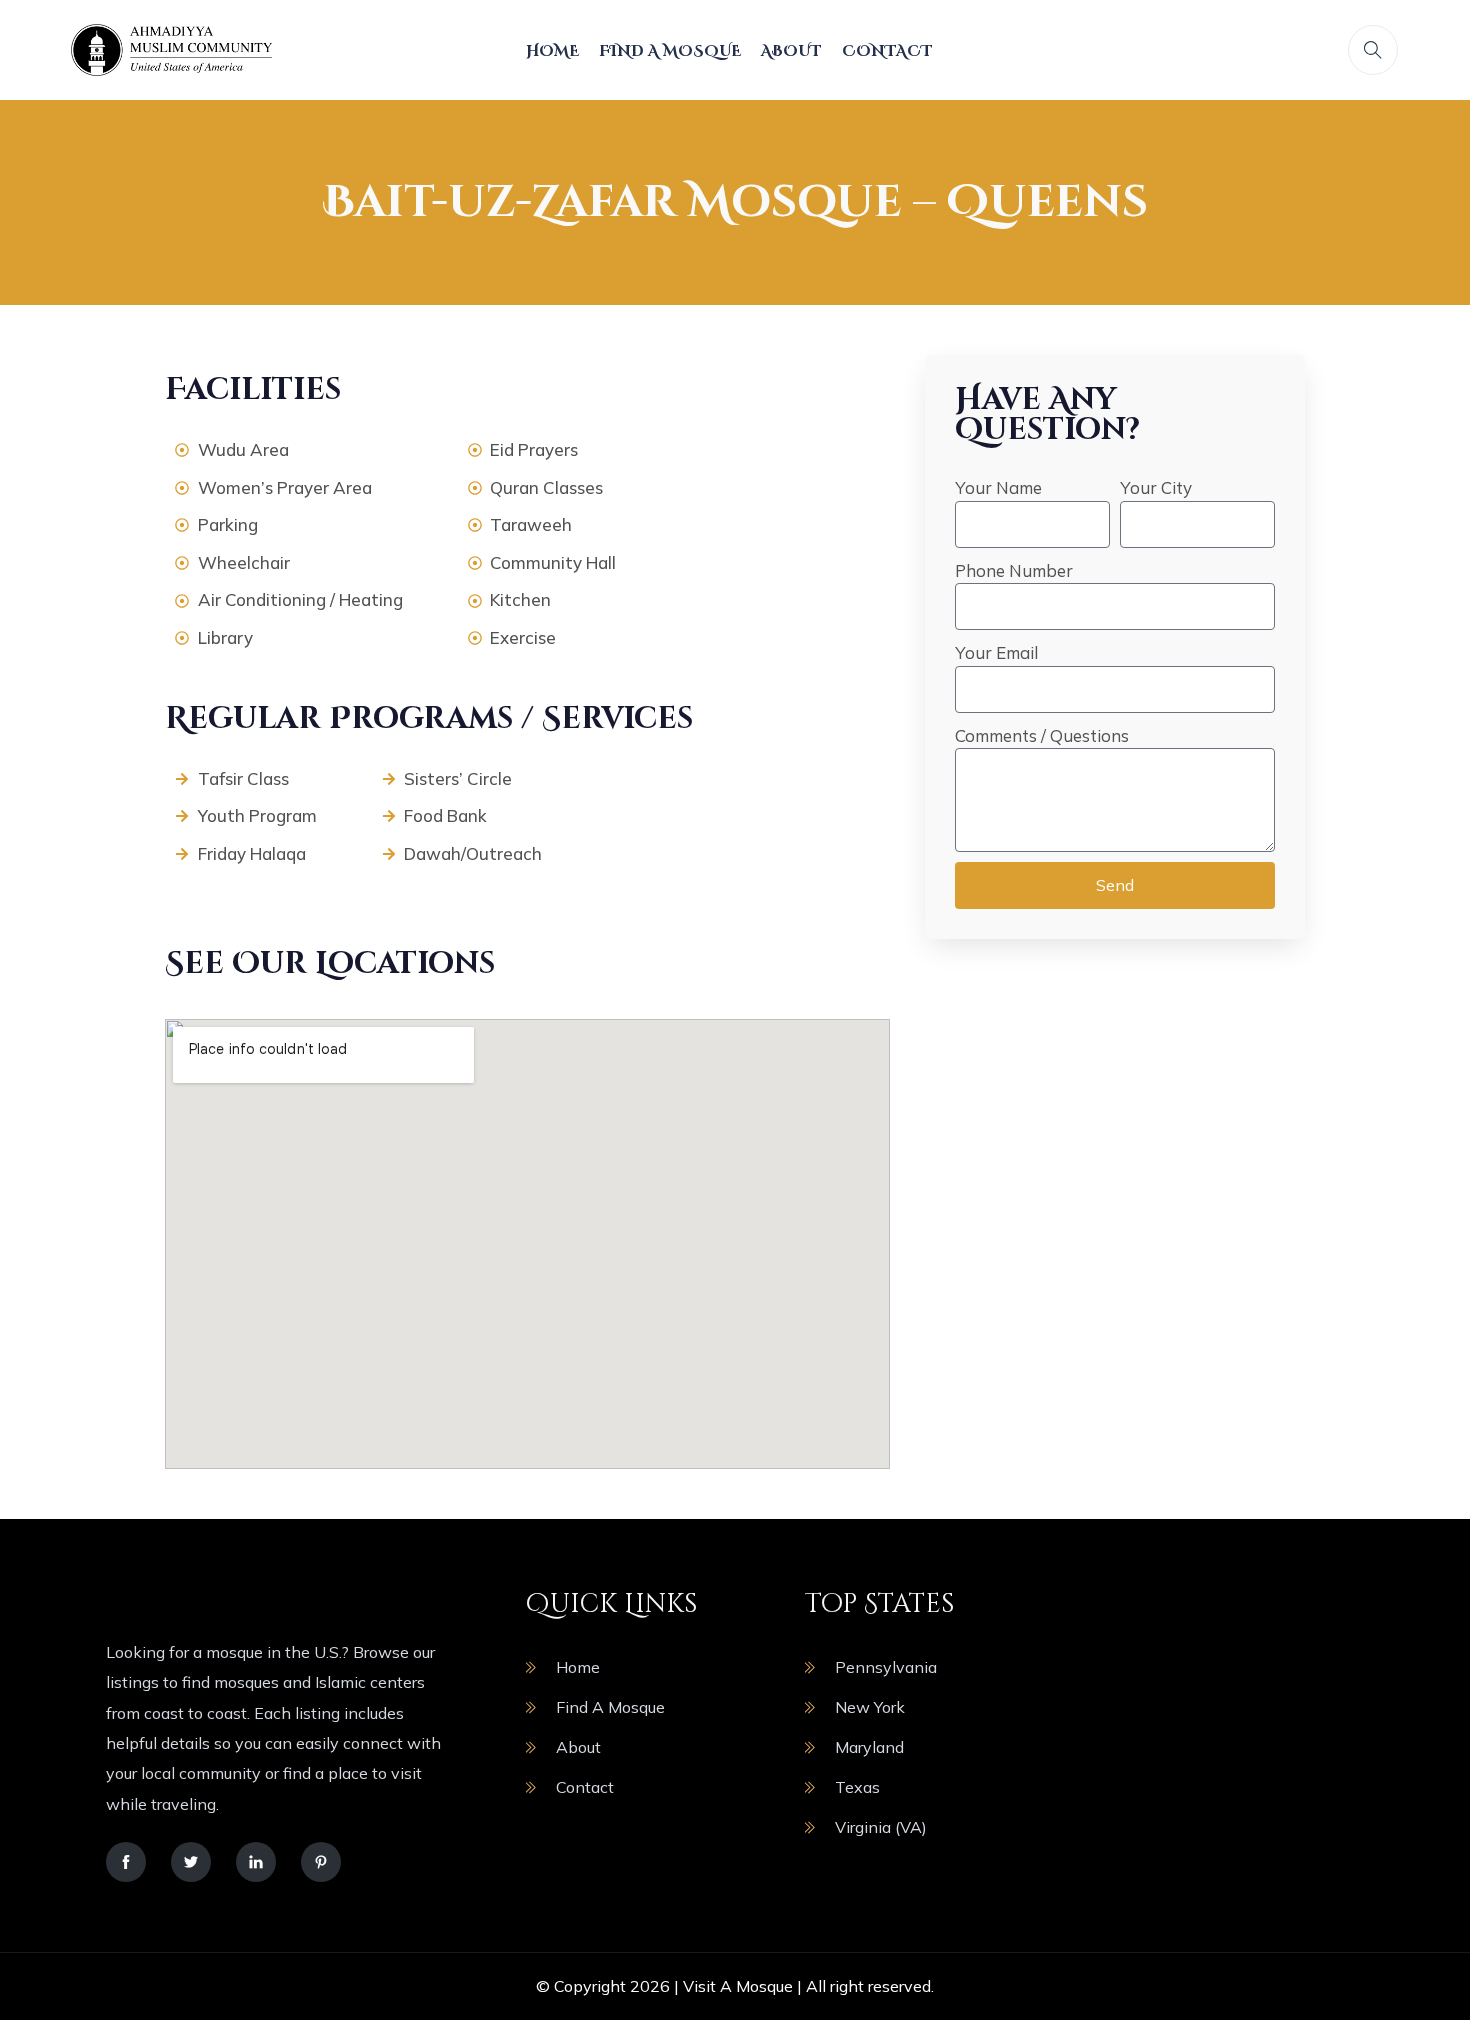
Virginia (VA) (881, 1827)
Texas (857, 1787)
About (791, 51)
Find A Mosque (670, 51)
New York (870, 1707)
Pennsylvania (886, 1667)
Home (552, 51)
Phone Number (1014, 570)
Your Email (996, 652)
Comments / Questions (1042, 735)
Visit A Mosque (738, 1986)
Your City (1156, 487)
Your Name (998, 487)
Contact (887, 51)
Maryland (869, 1747)
